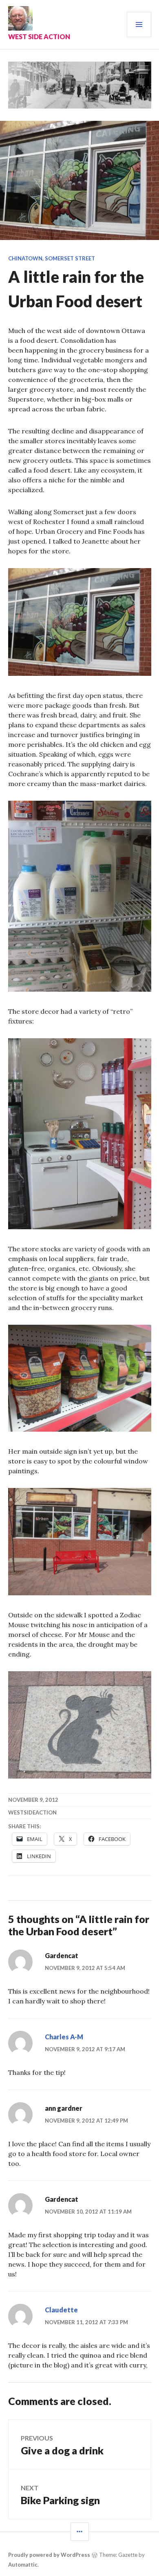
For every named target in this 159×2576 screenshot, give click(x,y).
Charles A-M (64, 2037)
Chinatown (25, 258)
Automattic (23, 2565)
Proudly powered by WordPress (49, 2555)
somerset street (70, 258)
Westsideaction (32, 1812)
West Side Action (39, 37)
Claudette (61, 2310)
